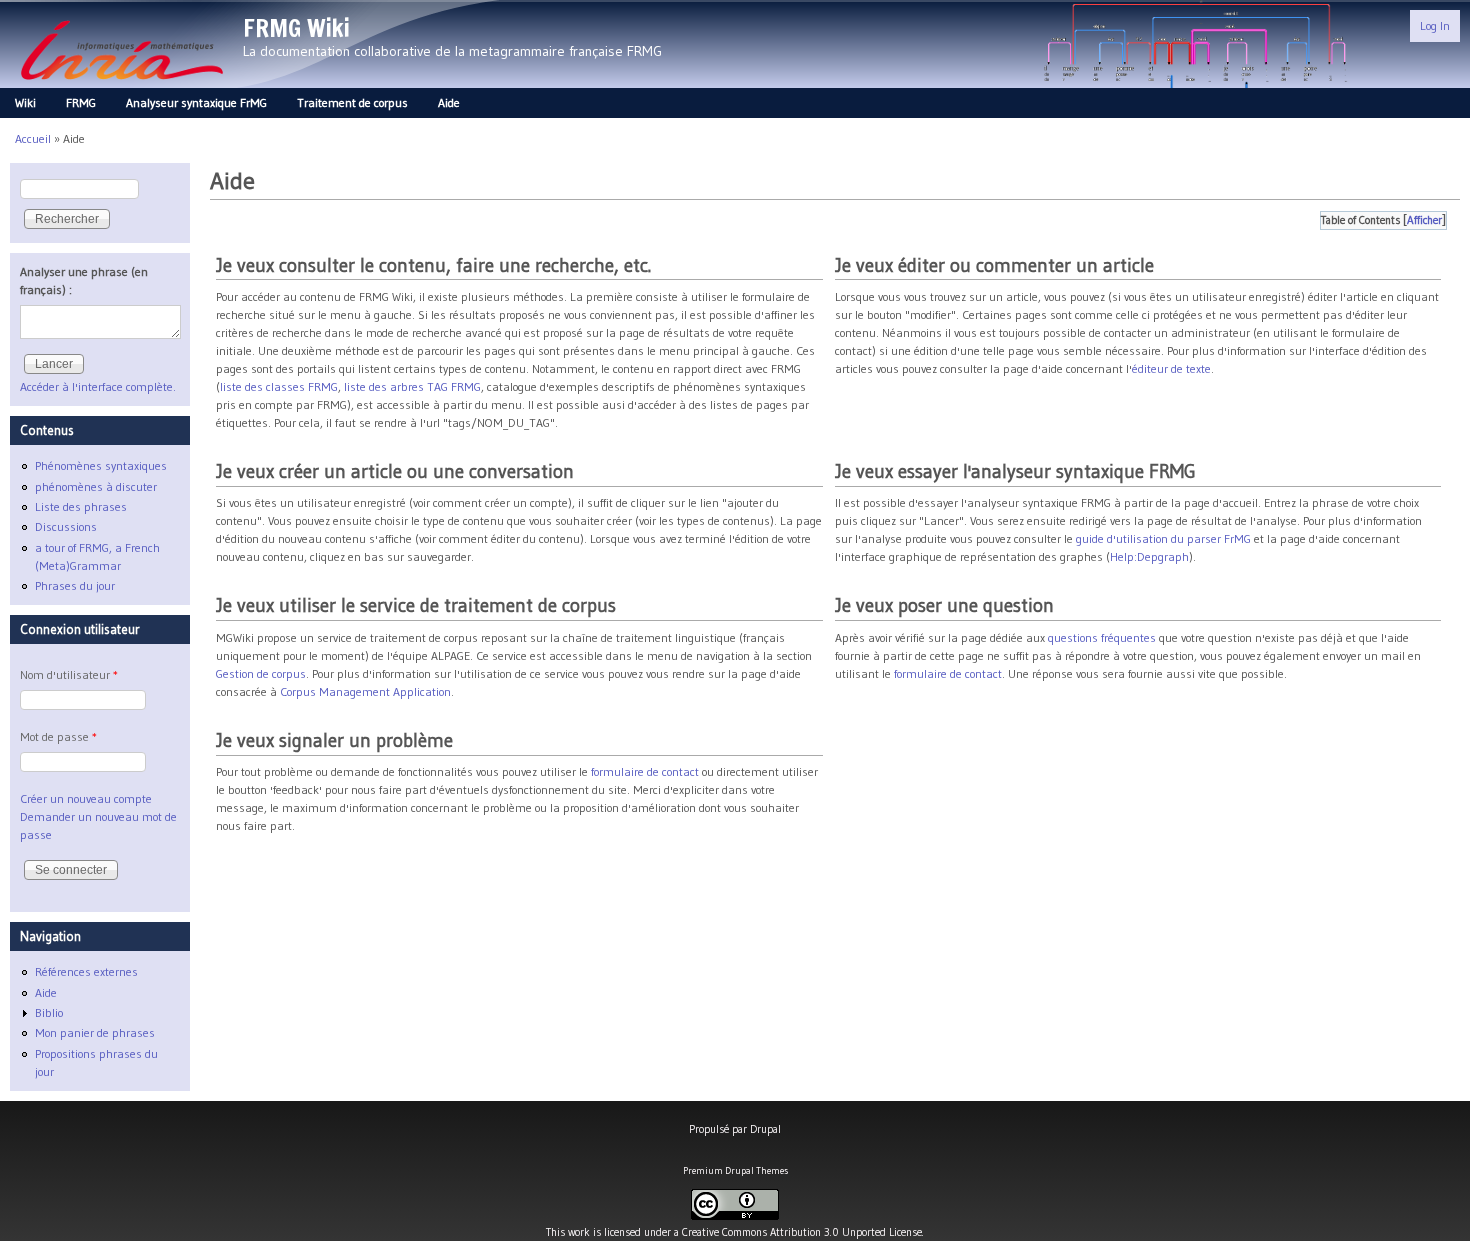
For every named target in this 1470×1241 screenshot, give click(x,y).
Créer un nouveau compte (86, 798)
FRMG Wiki (296, 28)
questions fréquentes (1102, 637)
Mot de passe (58, 736)
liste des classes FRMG (279, 386)
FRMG (81, 102)
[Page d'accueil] (121, 85)
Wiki (25, 102)
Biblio (49, 1012)
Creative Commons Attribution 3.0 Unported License (802, 1232)
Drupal (765, 1129)
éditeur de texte (1171, 368)
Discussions (66, 526)
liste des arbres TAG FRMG (412, 386)
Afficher (1424, 220)
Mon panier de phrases (95, 1032)
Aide (449, 102)
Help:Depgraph (1149, 556)
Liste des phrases (81, 506)
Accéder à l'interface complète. (98, 386)
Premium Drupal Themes (735, 1170)
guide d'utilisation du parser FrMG (1163, 538)
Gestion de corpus (261, 673)
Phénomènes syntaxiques (101, 465)
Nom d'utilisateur (69, 674)
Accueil (33, 138)
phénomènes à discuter (96, 486)
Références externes (86, 971)
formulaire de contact (948, 673)
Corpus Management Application (365, 691)
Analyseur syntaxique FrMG (196, 102)
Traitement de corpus (352, 102)
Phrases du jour (75, 585)
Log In (1435, 25)
